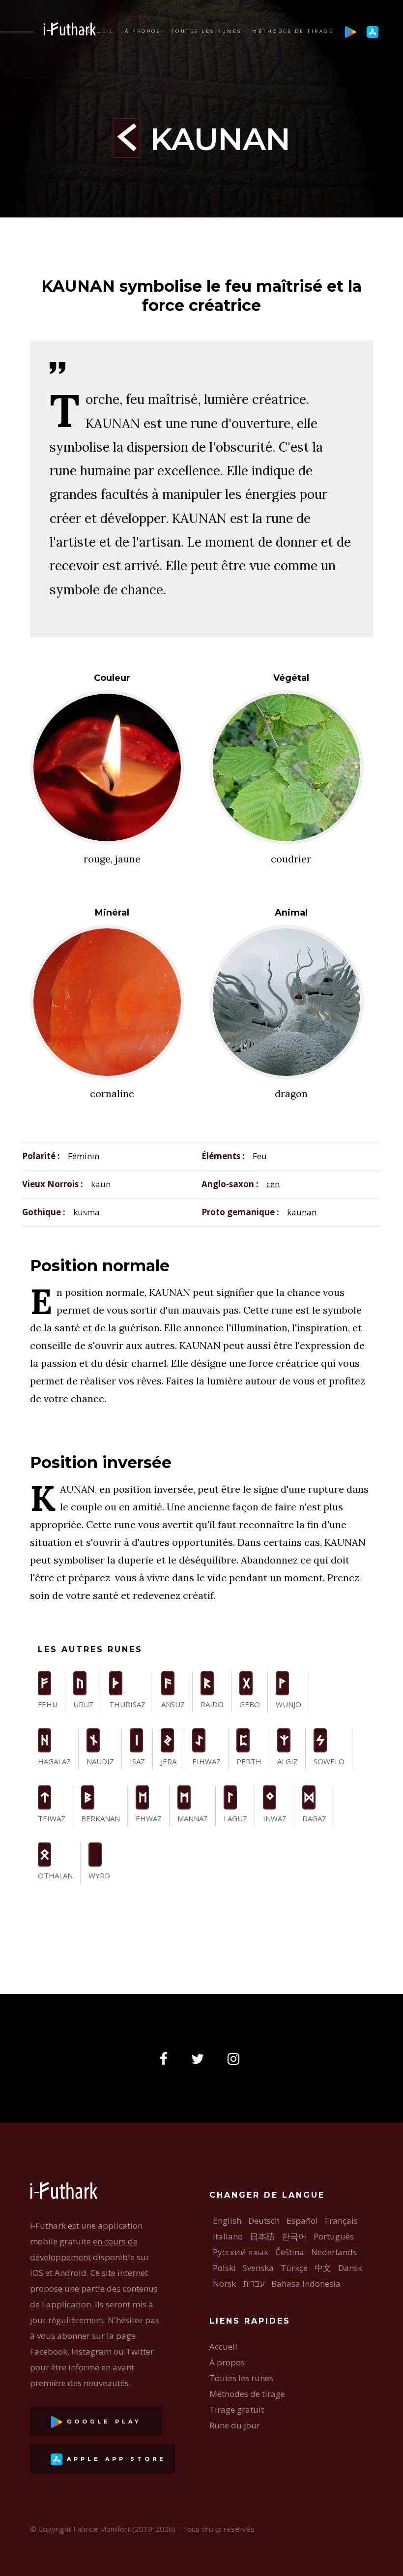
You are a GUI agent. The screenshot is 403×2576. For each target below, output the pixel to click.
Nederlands (334, 2252)
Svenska (258, 2268)
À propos (143, 31)
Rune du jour (235, 2425)
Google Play (102, 2422)
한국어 (294, 2236)
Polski (224, 2268)
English (227, 2221)
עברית (254, 2284)
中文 (323, 2268)
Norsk (224, 2284)
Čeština (290, 2252)
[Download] (350, 31)
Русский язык (241, 2252)
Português (334, 2236)
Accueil (99, 31)
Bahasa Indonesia (306, 2284)
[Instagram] (236, 2059)
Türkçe (294, 2268)
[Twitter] (201, 2059)
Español (302, 2221)
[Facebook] (167, 2059)
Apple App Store (114, 2459)
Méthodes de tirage (293, 31)
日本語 (262, 2236)
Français (341, 2221)
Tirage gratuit (237, 2409)
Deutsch (264, 2221)
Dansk (350, 2268)
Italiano (228, 2236)
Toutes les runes (207, 31)
